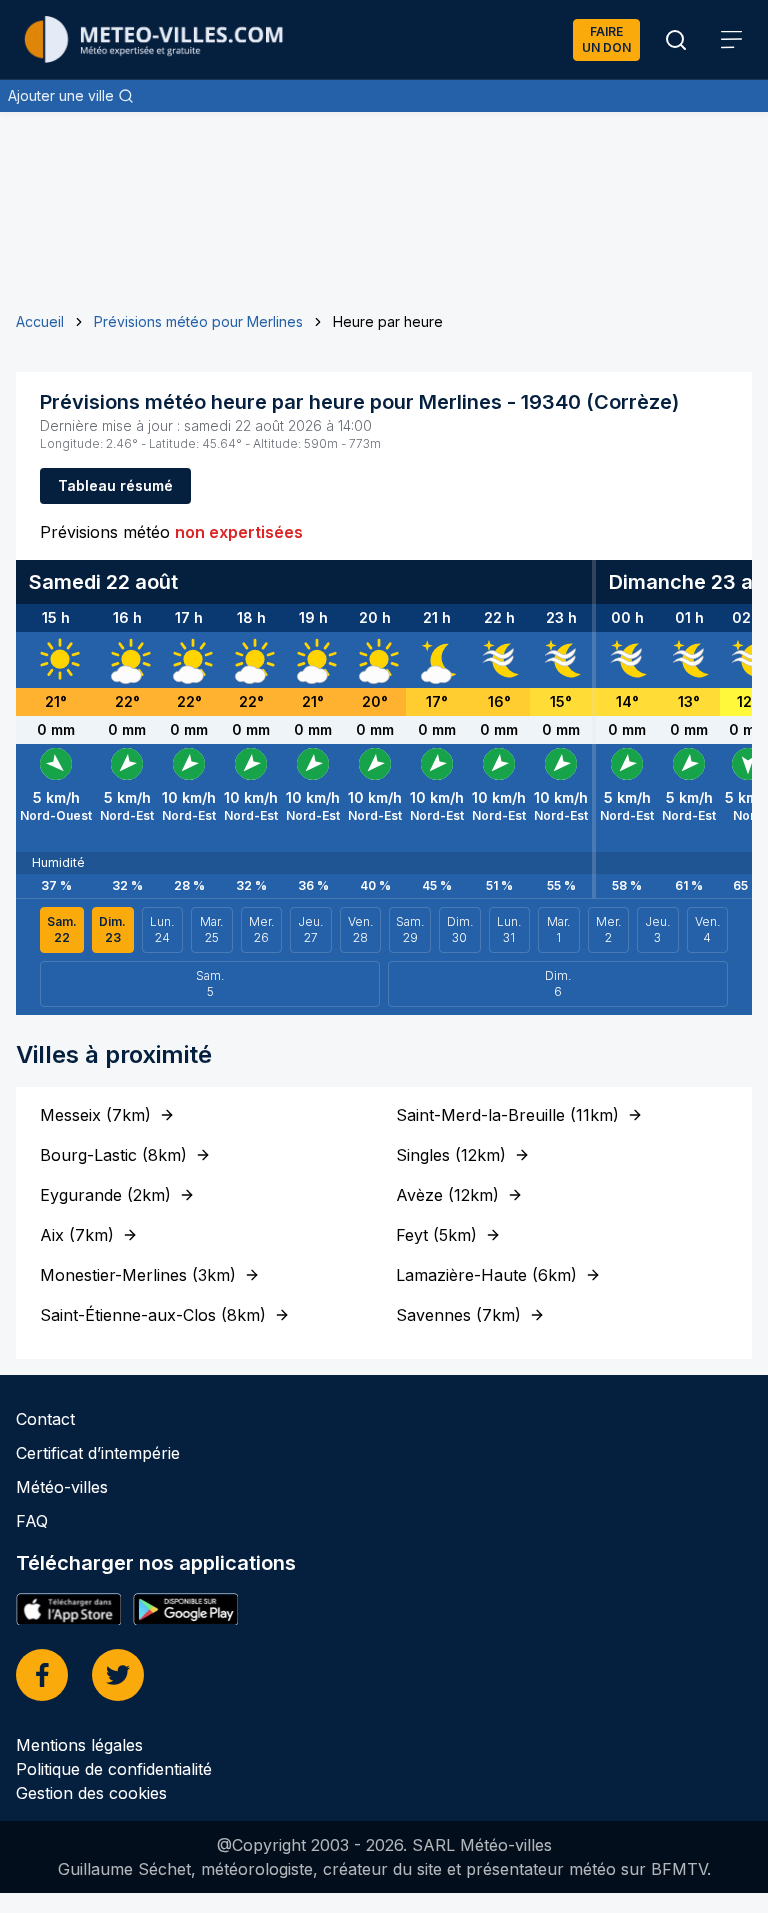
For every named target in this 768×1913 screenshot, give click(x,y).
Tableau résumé (115, 485)
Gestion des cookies (91, 1793)
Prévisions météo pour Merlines (198, 321)
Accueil (40, 321)
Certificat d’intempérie (98, 1453)
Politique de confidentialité (114, 1769)
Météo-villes (62, 1487)
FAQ (32, 1521)
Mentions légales (79, 1745)
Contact (45, 1419)
